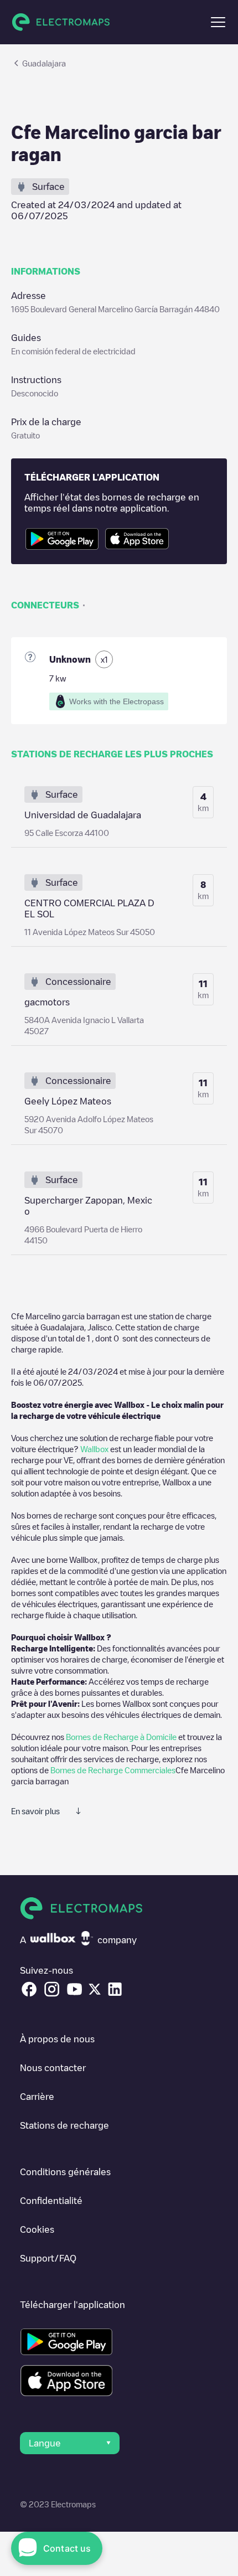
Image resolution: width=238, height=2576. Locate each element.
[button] (218, 22)
